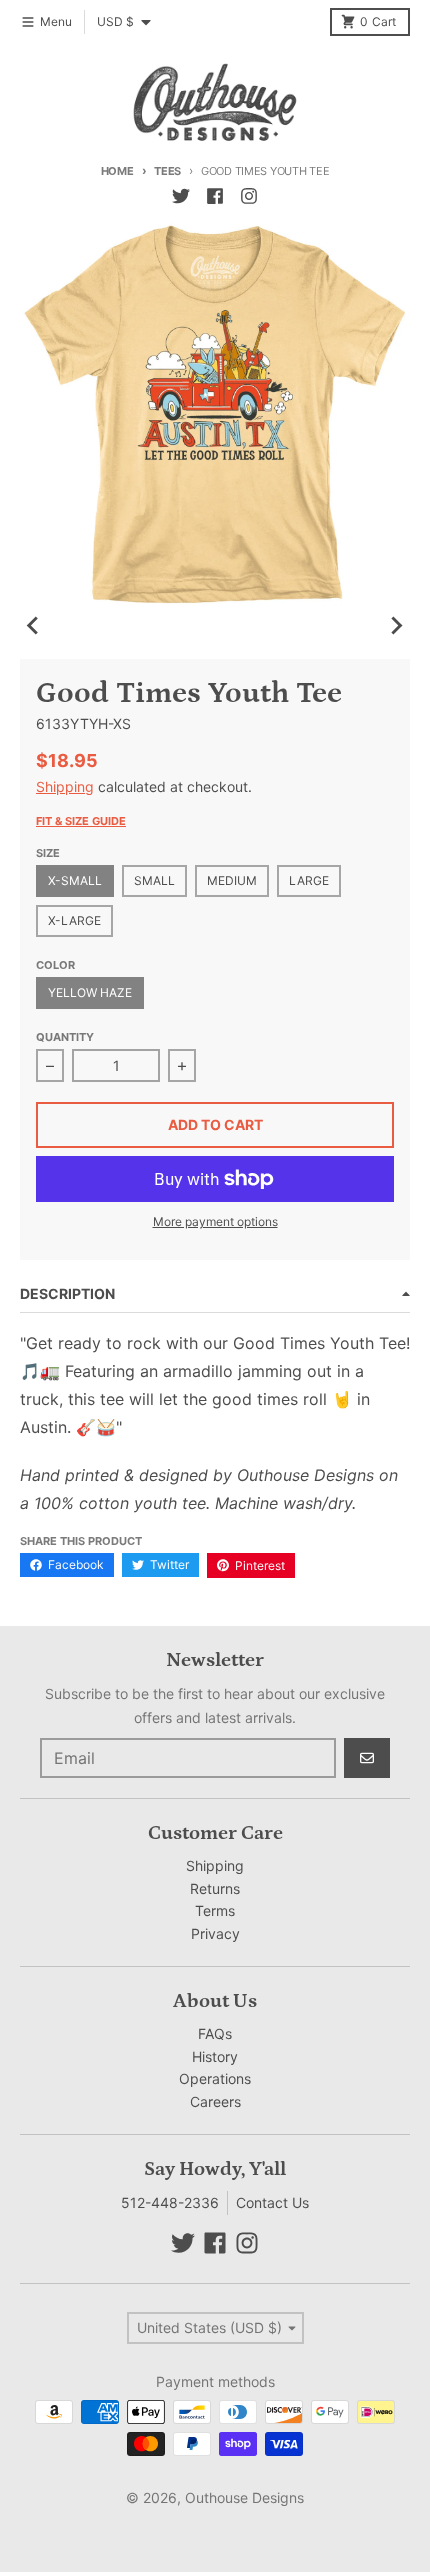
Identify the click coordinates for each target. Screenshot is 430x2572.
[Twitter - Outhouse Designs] (181, 196)
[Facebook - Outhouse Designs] (215, 196)
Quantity (65, 1037)
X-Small (75, 880)
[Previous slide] (34, 625)
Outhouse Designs (244, 2497)
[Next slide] (396, 625)
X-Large (74, 920)
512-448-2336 (170, 2202)
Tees (167, 171)
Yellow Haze (90, 992)
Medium (232, 880)
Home (117, 171)
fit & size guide (81, 821)
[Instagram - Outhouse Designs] (249, 196)
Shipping (65, 786)
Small (154, 880)
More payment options (215, 1221)
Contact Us (272, 2202)
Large (309, 880)
